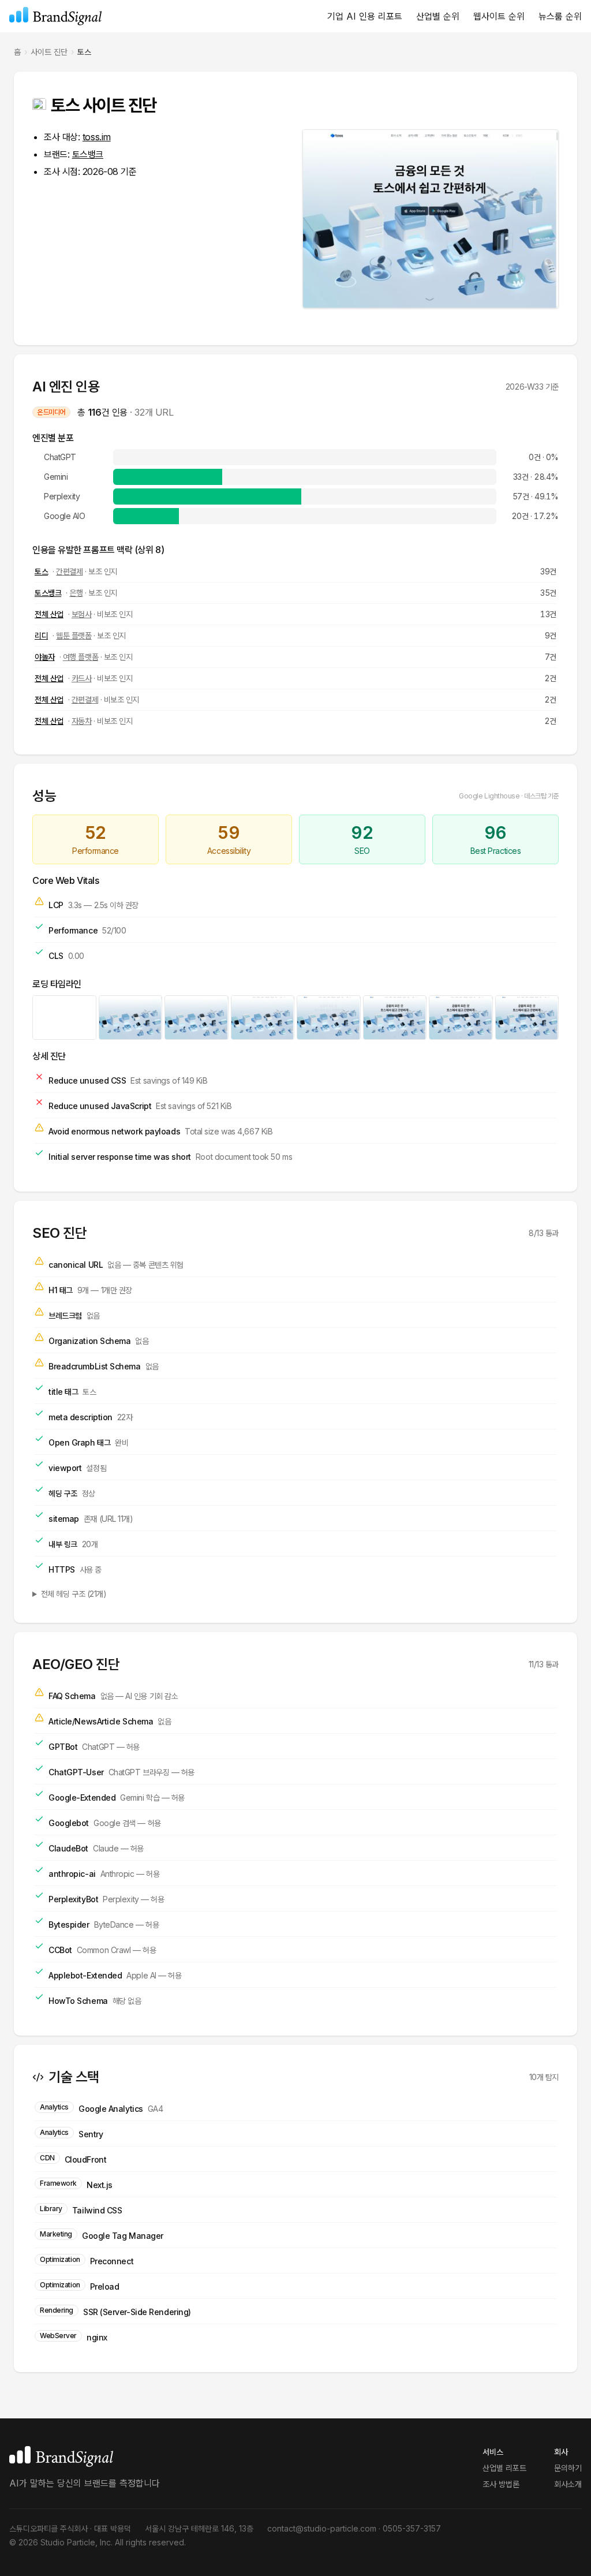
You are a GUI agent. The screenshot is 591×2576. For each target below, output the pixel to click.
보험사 (82, 614)
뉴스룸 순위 (560, 16)
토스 (41, 571)
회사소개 (568, 2484)
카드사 (82, 678)
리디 (41, 635)
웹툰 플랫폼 (74, 635)
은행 (76, 593)
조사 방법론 (501, 2484)
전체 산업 (49, 614)
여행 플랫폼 (81, 657)
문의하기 (568, 2468)
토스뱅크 (88, 154)
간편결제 (69, 571)
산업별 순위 (438, 16)
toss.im (97, 137)
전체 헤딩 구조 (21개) (74, 1594)
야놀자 (45, 657)
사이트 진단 (49, 52)
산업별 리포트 (504, 2468)
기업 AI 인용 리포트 (365, 16)
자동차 (82, 721)
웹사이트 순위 (499, 16)
